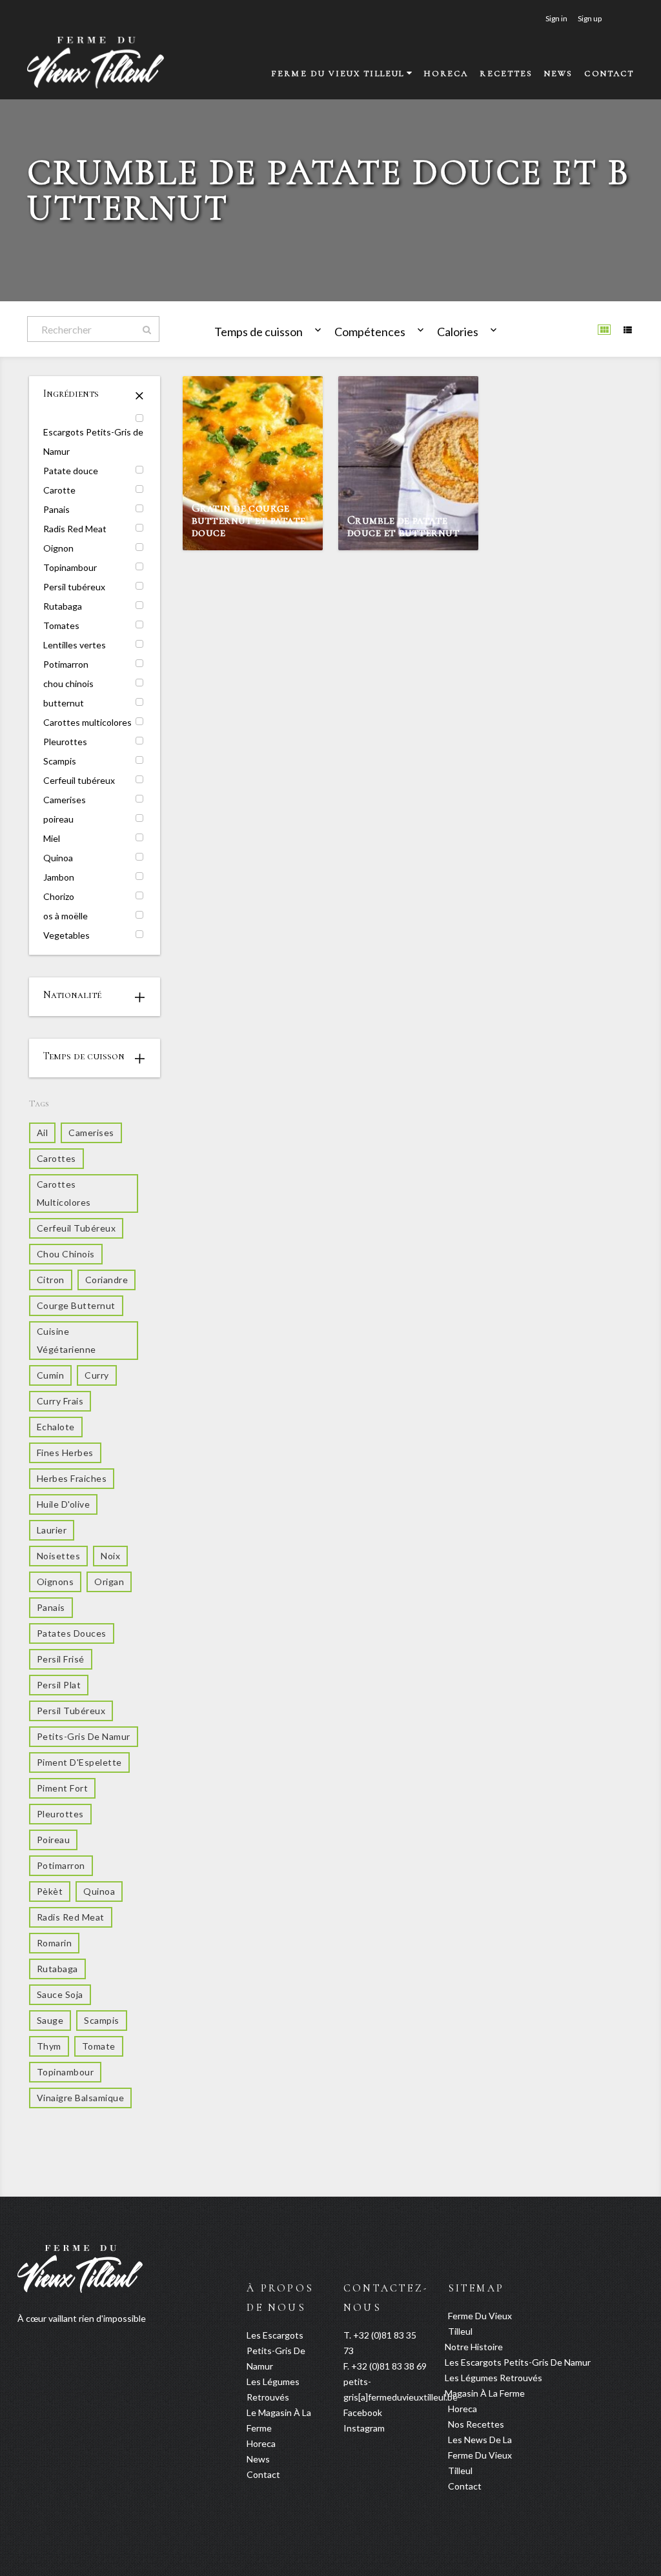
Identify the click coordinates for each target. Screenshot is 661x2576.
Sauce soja (60, 1994)
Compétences (370, 332)
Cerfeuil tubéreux (79, 780)
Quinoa (58, 858)
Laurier (52, 1530)
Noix (110, 1556)
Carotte (59, 490)
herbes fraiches (72, 1478)
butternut (64, 703)
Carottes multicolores (87, 722)
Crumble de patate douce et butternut (403, 526)
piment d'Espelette (79, 1762)
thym (49, 2046)
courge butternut (76, 1305)
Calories (458, 332)
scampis (101, 2020)
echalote (56, 1427)
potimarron (61, 1865)
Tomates (61, 625)
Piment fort (62, 1788)
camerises (91, 1133)
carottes (56, 1158)
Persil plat (59, 1685)
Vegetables (66, 935)
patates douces (72, 1633)
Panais (56, 509)
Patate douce (71, 471)
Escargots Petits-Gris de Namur (93, 442)
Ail (42, 1133)
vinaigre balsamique (80, 2098)
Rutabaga (63, 606)
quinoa (99, 1891)
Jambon (59, 877)
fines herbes (65, 1453)
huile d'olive (63, 1504)
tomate (99, 2046)
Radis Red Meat (75, 529)
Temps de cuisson (259, 332)
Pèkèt (50, 1891)
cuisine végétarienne (66, 1340)
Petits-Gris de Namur (84, 1736)
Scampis (60, 761)
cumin (50, 1375)
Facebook (363, 2412)
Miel (52, 838)
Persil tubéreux (74, 587)
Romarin (54, 1943)
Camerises (65, 800)
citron (51, 1280)
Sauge (50, 2020)
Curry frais (60, 1401)
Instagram (364, 2428)
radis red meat (71, 1917)
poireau (58, 819)
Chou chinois (66, 1254)
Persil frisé (61, 1659)
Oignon (58, 548)
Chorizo (59, 896)
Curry (97, 1375)
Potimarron (66, 664)
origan (109, 1582)
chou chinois (68, 684)
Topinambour (70, 567)
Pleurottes (65, 742)
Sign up (590, 18)
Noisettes (58, 1556)
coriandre (107, 1280)
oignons (55, 1582)
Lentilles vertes (75, 645)
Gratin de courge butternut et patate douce (249, 520)
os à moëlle (66, 916)
